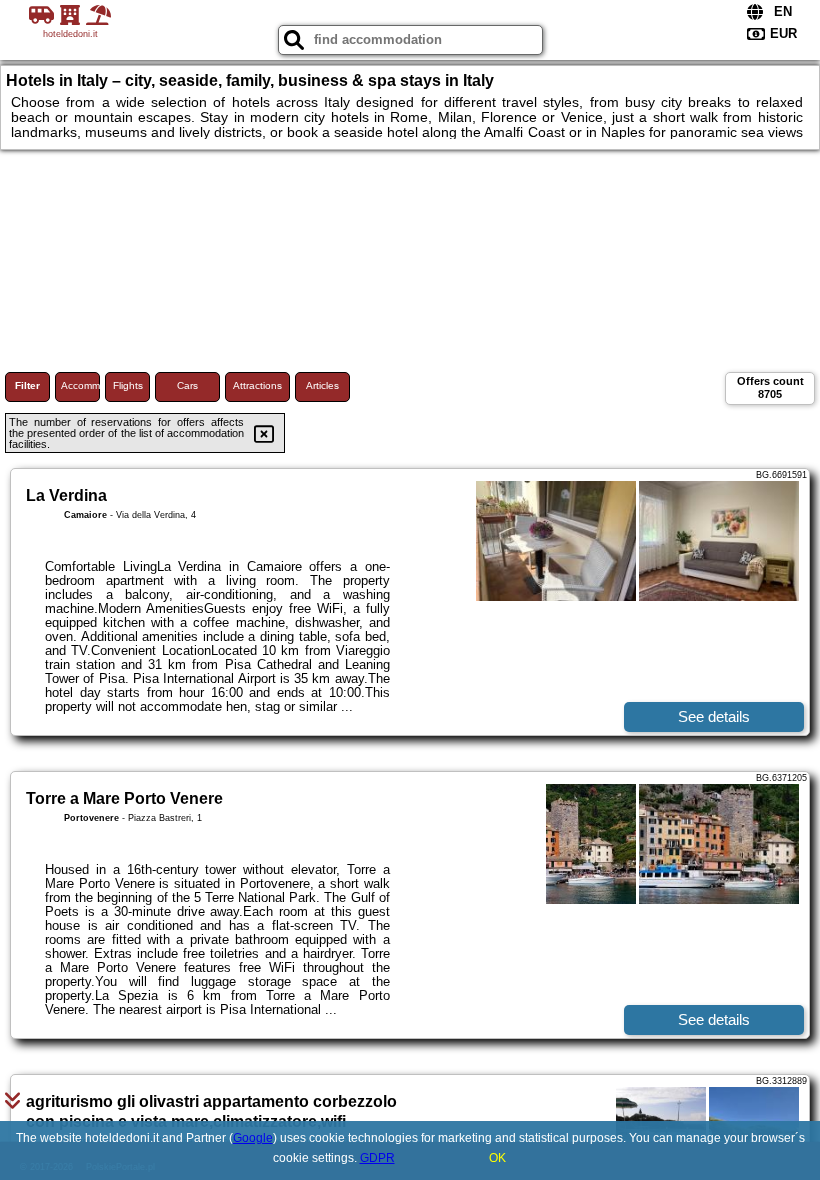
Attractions (257, 385)
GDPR (377, 1158)
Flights (128, 385)
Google (253, 1138)
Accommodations (80, 385)
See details (714, 716)
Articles (322, 385)
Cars (187, 385)
